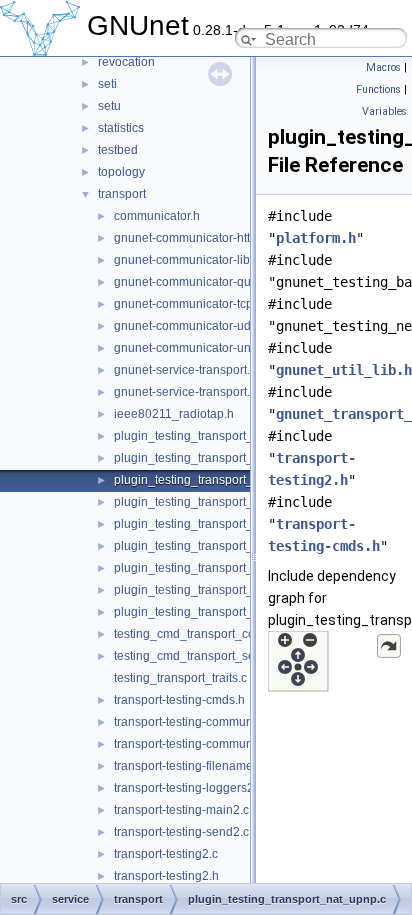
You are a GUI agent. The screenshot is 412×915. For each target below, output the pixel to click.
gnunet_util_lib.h (344, 370)
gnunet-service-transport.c (185, 370)
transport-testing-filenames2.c (194, 766)
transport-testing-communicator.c (202, 722)
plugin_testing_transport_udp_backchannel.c (237, 612)
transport (122, 194)
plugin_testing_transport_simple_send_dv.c (232, 546)
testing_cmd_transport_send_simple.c (217, 656)
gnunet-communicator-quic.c (191, 282)
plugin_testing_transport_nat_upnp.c (214, 480)
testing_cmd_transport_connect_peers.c (223, 634)
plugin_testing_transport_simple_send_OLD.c (239, 568)
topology (121, 172)
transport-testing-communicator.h (203, 744)
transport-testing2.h (166, 876)
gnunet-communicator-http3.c (193, 238)
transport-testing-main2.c (181, 810)
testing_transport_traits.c (180, 678)
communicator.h (157, 216)
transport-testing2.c (166, 854)
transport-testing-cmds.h (179, 700)
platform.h (316, 238)
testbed (118, 150)
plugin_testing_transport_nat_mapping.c (224, 458)
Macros (383, 67)
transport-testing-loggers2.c (188, 788)
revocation (126, 62)
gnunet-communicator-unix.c (191, 348)
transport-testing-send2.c (181, 832)
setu (109, 106)
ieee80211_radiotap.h (174, 414)
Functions (378, 89)
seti (107, 84)
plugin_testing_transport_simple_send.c (223, 502)
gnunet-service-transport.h (185, 392)
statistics (121, 128)
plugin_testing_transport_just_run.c (210, 436)
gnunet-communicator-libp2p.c (197, 260)
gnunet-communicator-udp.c (190, 326)
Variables (384, 111)
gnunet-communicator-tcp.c (188, 304)
